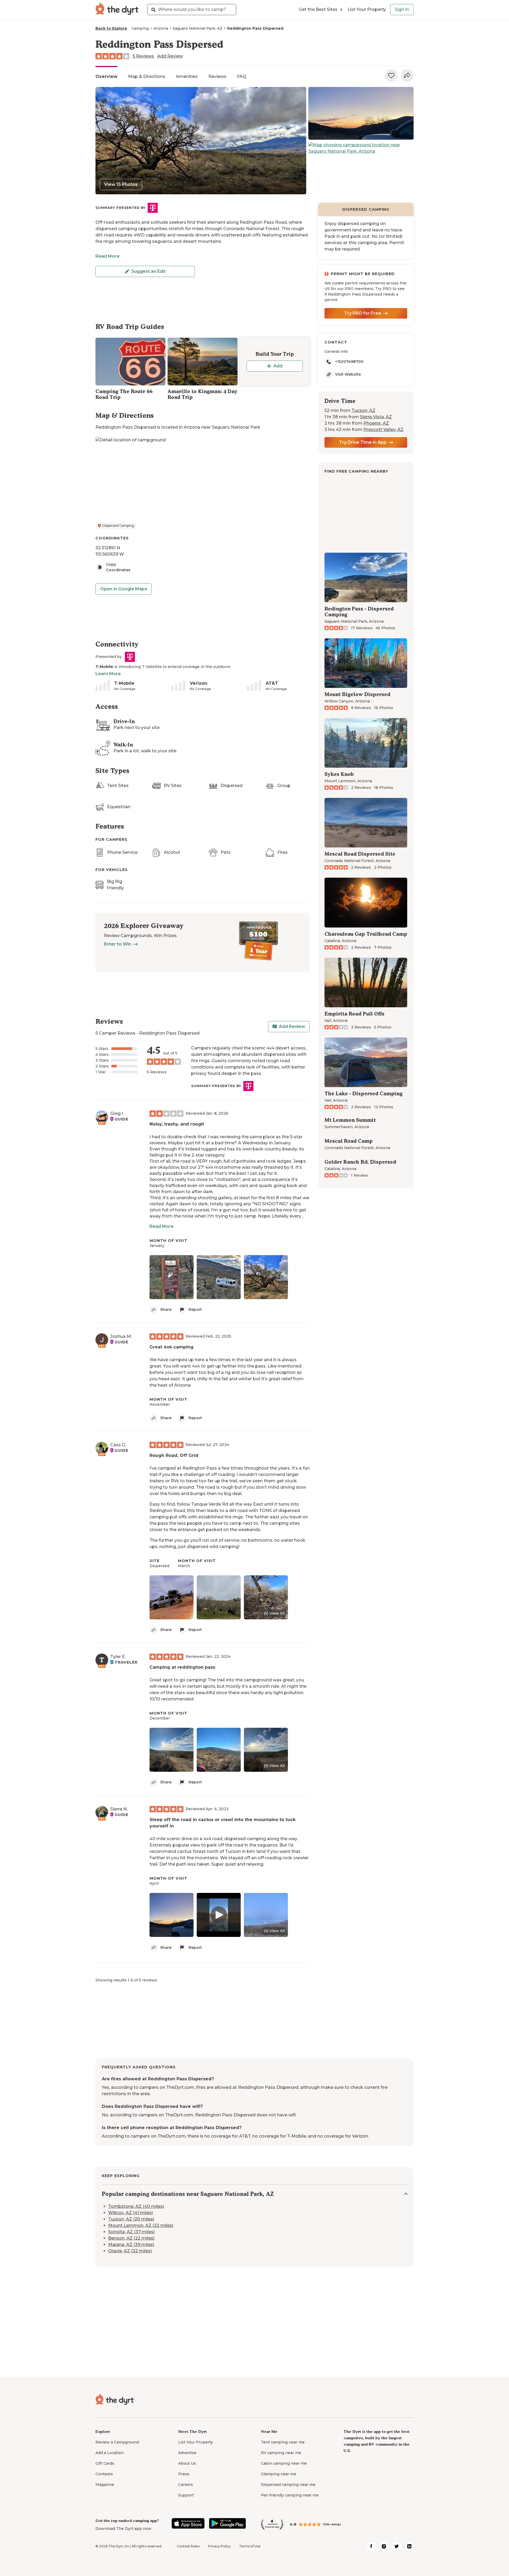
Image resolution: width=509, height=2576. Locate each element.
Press (184, 2474)
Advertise (187, 2453)
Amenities (187, 76)
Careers (186, 2485)
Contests (104, 2474)
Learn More (108, 674)
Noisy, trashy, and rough (177, 1124)
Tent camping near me (283, 2442)
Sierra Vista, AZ (376, 417)
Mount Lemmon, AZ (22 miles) (141, 2225)
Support (186, 2495)
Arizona (161, 28)
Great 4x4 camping (172, 1347)
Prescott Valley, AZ (383, 430)
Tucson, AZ (363, 410)
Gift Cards (105, 2463)
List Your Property (367, 9)
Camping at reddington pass (182, 1667)
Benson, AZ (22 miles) (131, 2238)
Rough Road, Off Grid (174, 1455)
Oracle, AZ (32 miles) (130, 2251)
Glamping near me (279, 2474)
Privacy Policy (219, 2546)
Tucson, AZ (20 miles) (131, 2219)
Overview (106, 76)
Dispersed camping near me (288, 2485)
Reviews (217, 76)
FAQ (242, 76)
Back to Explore (111, 28)
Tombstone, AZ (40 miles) (136, 2206)
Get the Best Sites (318, 9)
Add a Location (110, 2453)
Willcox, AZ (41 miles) (131, 2213)
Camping (140, 28)
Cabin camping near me (284, 2463)
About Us (187, 2463)
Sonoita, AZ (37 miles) (131, 2232)
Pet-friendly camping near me (290, 2495)
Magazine (105, 2485)
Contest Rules (188, 2546)
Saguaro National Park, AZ (198, 28)
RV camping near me (281, 2453)
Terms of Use (250, 2546)
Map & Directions (147, 76)
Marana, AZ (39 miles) (131, 2245)
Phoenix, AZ (376, 423)
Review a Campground (117, 2442)
